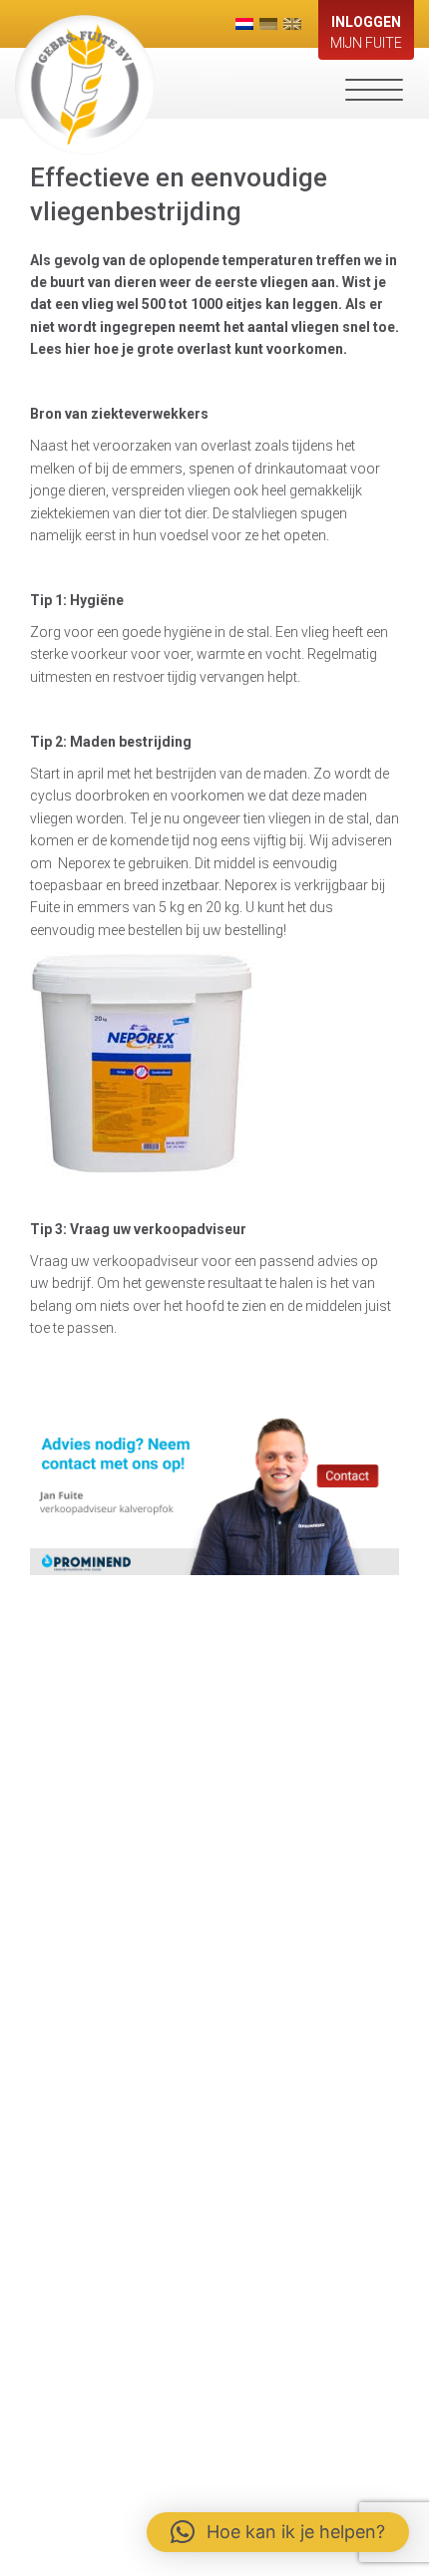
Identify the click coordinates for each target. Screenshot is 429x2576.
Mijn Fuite (366, 32)
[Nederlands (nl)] (244, 24)
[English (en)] (292, 24)
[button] (278, 2532)
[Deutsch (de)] (268, 24)
